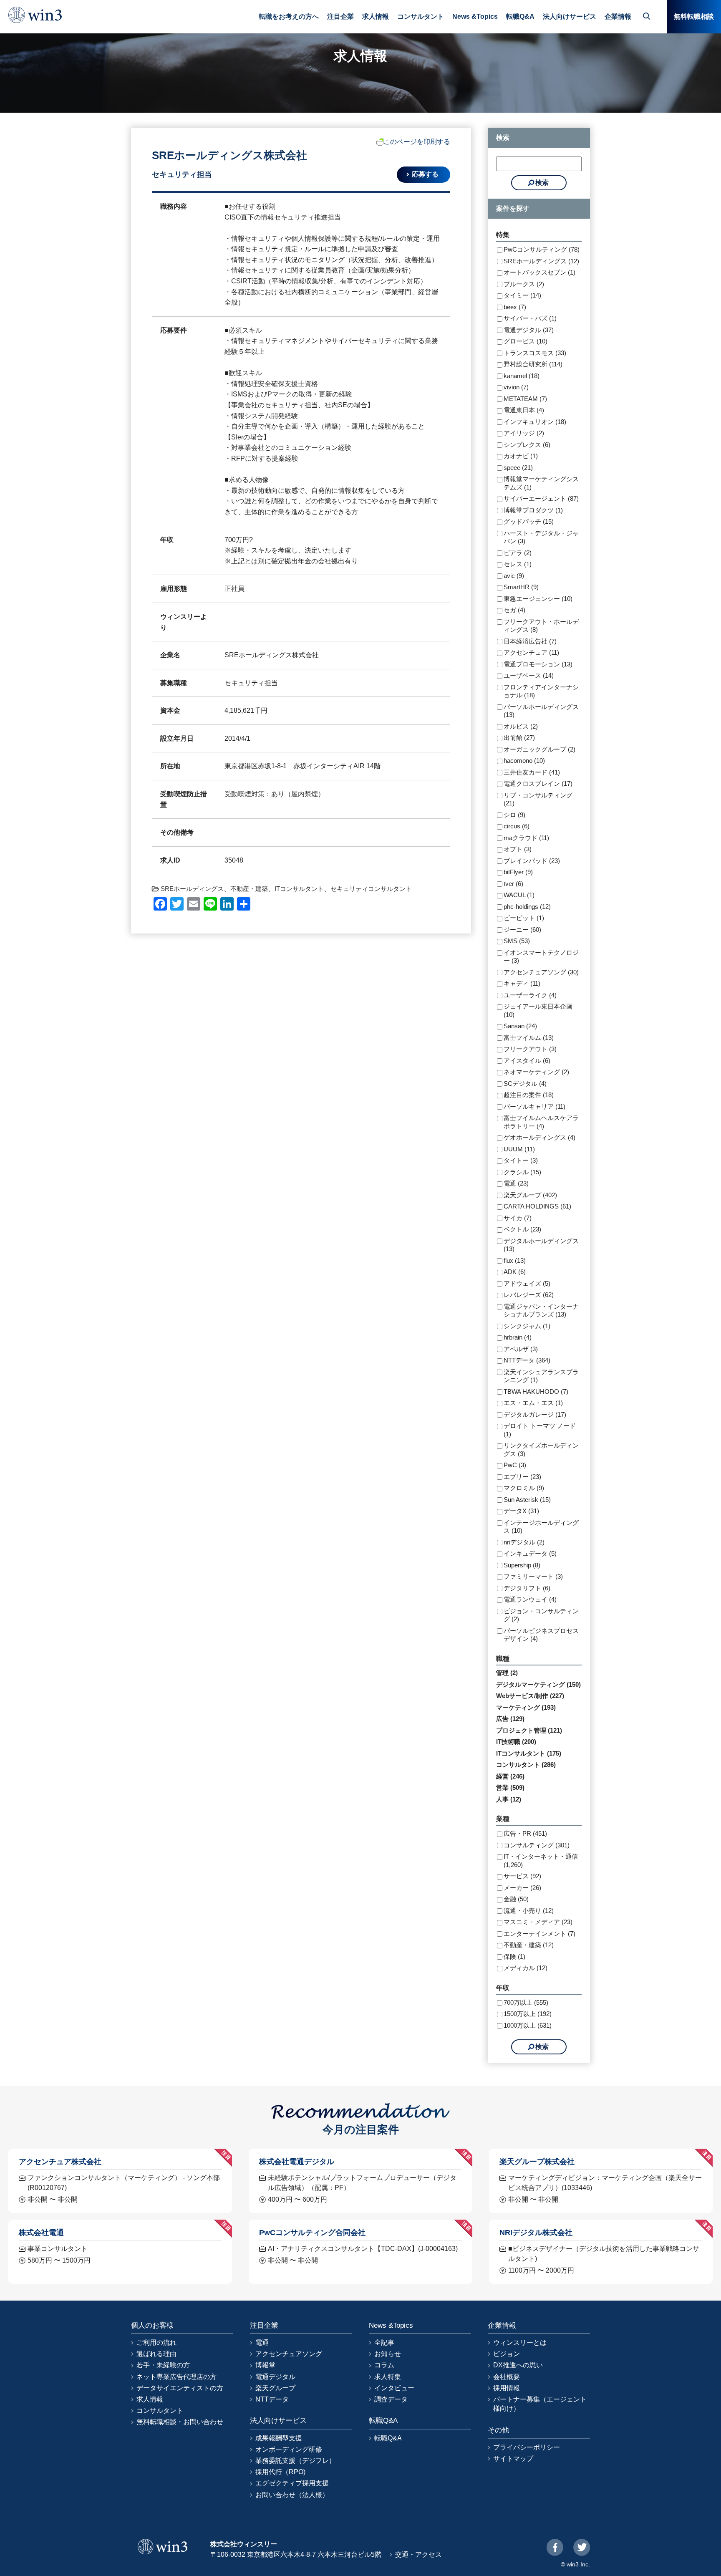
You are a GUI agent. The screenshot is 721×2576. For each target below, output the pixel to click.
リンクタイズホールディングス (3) (541, 1449)
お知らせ (388, 2354)
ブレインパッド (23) (532, 861)
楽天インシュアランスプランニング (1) (541, 1376)
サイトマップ (513, 2459)
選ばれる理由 (156, 2354)
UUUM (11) (519, 1149)
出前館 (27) (519, 738)
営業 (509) (510, 1788)
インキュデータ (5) (530, 1553)
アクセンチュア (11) (531, 652)
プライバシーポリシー (527, 2447)
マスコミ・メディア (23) (538, 1922)
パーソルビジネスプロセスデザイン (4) (541, 1635)
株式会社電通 (41, 2232)
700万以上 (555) (526, 2002)
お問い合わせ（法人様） (292, 2495)
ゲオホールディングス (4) (539, 1137)
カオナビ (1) (521, 456)
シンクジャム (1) (527, 1326)
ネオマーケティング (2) (536, 1072)
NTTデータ (272, 2399)
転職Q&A (520, 16)
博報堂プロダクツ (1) (533, 510)
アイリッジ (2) (524, 433)
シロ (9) (514, 815)
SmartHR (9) (521, 587)
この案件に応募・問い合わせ (364, 2559)
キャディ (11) (522, 983)
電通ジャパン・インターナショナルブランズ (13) (541, 1311)
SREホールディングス (192, 889)
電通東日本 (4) (524, 410)
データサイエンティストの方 (180, 2388)
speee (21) (518, 468)
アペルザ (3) (521, 1349)
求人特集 (388, 2377)
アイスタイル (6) (527, 1061)
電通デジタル (275, 2377)
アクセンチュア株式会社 (60, 2161)
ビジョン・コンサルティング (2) (541, 1615)
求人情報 (376, 16)
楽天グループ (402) (530, 1195)
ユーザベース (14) (529, 675)
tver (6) (513, 884)
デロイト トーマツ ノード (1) (540, 1430)
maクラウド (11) (526, 838)
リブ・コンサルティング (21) (538, 799)
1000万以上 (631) (528, 2025)
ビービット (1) (524, 918)
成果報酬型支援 (279, 2438)
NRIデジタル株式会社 (536, 2232)
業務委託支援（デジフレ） (295, 2461)
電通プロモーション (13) (538, 664)
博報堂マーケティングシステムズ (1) (541, 483)
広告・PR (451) (525, 1833)
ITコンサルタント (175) (529, 1753)
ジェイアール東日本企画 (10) (538, 1010)
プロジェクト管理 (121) (529, 1730)
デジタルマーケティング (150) (538, 1684)
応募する (425, 174)
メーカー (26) (522, 1888)
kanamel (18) (522, 376)
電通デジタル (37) (529, 330)
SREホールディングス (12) (541, 261)
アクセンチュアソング (289, 2354)
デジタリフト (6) (527, 1588)
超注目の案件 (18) (529, 1095)
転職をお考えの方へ (289, 16)
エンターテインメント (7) (539, 1934)
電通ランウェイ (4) (530, 1599)
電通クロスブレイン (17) (538, 783)
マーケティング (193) (526, 1707)
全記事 (384, 2343)
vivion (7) (516, 387)
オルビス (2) (521, 726)
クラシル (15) (522, 1172)
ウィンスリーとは (520, 2343)
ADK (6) (515, 1272)
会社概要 (507, 2377)
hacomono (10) (524, 761)
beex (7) (515, 307)
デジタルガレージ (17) (535, 1414)
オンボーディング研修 (289, 2449)
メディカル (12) (526, 1968)
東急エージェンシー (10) (538, 599)
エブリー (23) (522, 1477)
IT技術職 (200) (516, 1742)
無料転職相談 (694, 16)
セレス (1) (518, 564)
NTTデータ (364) (527, 1360)
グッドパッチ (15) (529, 521)
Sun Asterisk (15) (527, 1500)
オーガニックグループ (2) (539, 749)
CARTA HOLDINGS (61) (537, 1206)
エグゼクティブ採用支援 (292, 2483)
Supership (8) (522, 1565)
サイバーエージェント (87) (541, 498)
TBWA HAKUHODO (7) (536, 1391)
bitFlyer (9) (518, 872)
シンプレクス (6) (527, 445)
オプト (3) (518, 849)
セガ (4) (514, 610)
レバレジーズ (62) (529, 1295)
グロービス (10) (526, 341)
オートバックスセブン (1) (539, 272)
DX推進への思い (518, 2365)
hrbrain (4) (518, 1337)
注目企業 (340, 16)
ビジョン (507, 2354)
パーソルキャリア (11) (534, 1106)
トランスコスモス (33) (535, 353)
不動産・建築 (249, 889)
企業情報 (618, 16)
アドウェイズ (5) (527, 1283)
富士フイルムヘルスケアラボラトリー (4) (541, 1122)
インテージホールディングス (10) (541, 1527)
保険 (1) (514, 1957)
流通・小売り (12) (529, 1911)
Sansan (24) (520, 1026)
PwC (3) (515, 1465)
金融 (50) (516, 1899)
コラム (384, 2365)
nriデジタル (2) (524, 1542)
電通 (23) (516, 1183)
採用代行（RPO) (280, 2472)
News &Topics (475, 16)
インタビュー (394, 2388)
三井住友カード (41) (532, 772)
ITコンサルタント (299, 889)
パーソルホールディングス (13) (541, 711)
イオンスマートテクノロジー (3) (541, 957)
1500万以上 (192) (528, 2014)
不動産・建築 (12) (529, 1945)
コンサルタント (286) (526, 1765)
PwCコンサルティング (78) (542, 249)
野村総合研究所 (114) (533, 364)
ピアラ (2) (518, 553)
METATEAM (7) (525, 399)
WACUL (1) (519, 895)
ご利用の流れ (156, 2343)
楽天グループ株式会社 (537, 2161)
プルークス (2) (524, 284)
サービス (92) (522, 1876)
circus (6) (517, 826)
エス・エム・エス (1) (533, 1403)
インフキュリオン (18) (535, 422)
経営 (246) (510, 1776)
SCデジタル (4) (525, 1084)
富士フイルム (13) (529, 1038)
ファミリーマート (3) (533, 1576)
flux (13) (515, 1260)
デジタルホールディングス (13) (541, 1245)
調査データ (391, 2399)
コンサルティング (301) (537, 1845)
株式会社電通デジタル (297, 2161)
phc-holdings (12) (527, 907)
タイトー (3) (521, 1160)
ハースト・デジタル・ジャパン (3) (541, 537)
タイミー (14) (522, 295)
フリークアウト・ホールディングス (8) (541, 626)
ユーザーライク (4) (530, 995)
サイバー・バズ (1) (530, 318)
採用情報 (507, 2388)
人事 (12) (509, 1799)
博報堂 (265, 2365)
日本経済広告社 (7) (530, 641)
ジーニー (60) (522, 930)
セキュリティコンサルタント (371, 889)
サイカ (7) (518, 1218)
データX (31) (521, 1511)
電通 (262, 2343)
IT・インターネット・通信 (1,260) (541, 1861)
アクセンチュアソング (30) (541, 972)
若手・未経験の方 (163, 2365)
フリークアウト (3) (530, 1049)
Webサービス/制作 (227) (530, 1696)
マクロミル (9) (524, 1488)
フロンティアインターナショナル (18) (541, 691)
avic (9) (514, 576)
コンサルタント (421, 16)
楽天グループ (275, 2388)
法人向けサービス (570, 16)
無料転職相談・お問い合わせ (180, 2422)
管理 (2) (507, 1673)
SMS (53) (517, 941)
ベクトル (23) (522, 1229)
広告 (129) (510, 1719)
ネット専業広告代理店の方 (176, 2377)
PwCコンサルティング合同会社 (312, 2232)
